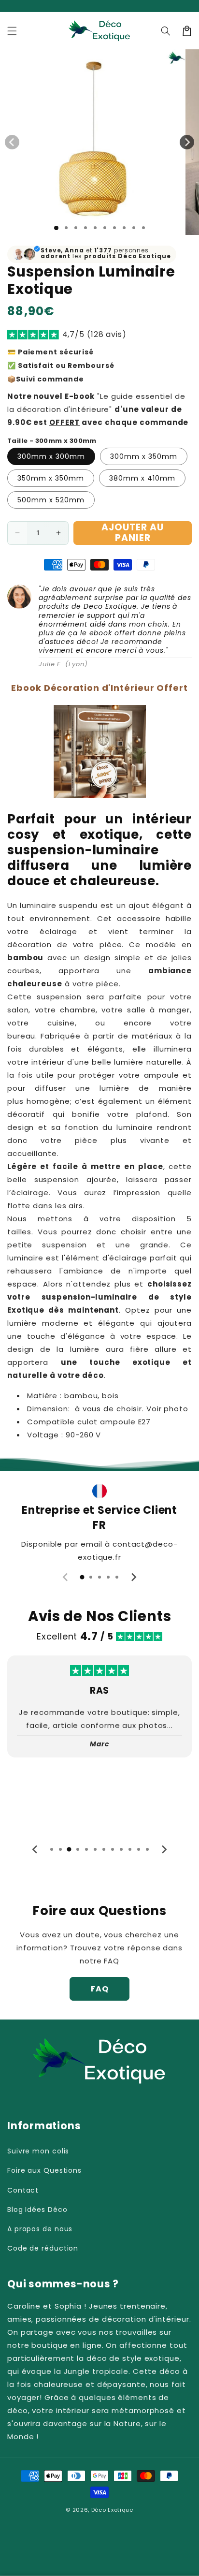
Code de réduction (43, 2248)
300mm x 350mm (144, 456)
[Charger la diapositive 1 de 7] (114, 228)
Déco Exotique (112, 2510)
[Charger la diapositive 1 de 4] (85, 228)
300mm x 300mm (51, 456)
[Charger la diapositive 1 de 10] (143, 228)
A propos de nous (40, 2229)
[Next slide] (133, 1577)
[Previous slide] (66, 1577)
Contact (23, 2190)
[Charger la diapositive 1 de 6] (105, 228)
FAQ (100, 1989)
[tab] (82, 1577)
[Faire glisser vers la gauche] (12, 142)
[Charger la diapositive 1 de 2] (66, 228)
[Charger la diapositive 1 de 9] (134, 228)
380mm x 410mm (142, 478)
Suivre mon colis (38, 2151)
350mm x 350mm (51, 478)
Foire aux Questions (44, 2170)
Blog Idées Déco (37, 2210)
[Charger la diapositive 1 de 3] (76, 228)
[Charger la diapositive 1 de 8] (124, 228)
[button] (12, 31)
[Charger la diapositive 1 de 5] (95, 228)
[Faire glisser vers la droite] (187, 142)
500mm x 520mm (51, 500)
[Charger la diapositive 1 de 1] (56, 228)
